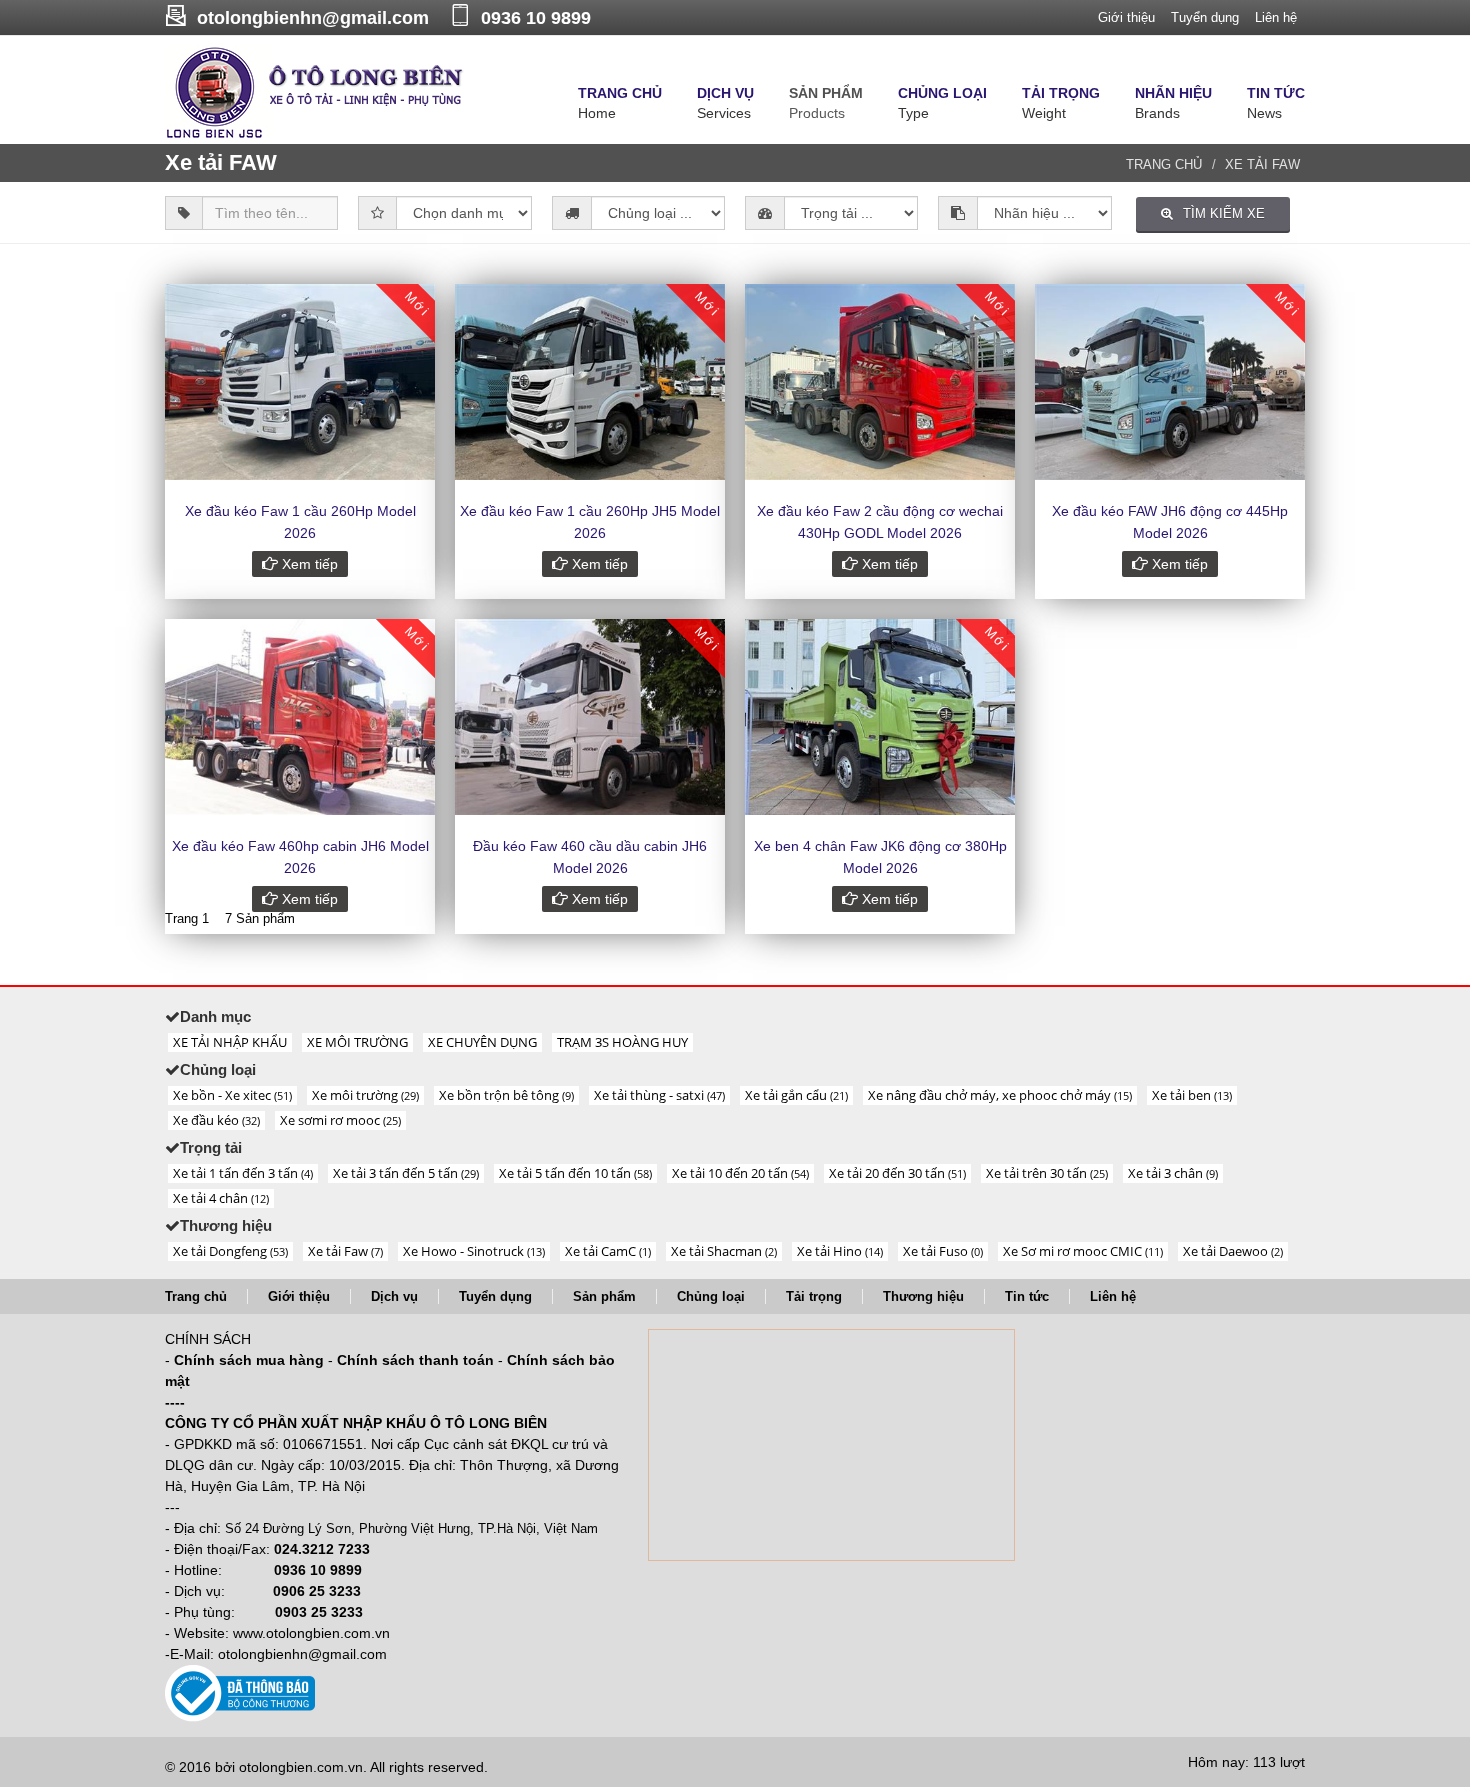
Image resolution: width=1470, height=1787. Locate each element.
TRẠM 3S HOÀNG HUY (622, 1042)
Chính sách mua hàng (249, 1360)
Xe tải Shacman (724, 1251)
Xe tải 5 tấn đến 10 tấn (575, 1173)
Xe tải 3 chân (1173, 1173)
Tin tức (1027, 1296)
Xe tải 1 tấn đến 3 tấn (243, 1173)
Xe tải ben (1192, 1095)
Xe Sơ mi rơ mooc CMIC (1083, 1251)
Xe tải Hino (840, 1251)
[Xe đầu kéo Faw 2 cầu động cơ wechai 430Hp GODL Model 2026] (880, 382)
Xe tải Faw (345, 1251)
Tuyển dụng (1205, 17)
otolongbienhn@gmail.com (313, 18)
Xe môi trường (365, 1095)
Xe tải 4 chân (221, 1198)
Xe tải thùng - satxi (659, 1095)
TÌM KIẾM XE (1224, 213)
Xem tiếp (308, 564)
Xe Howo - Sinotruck (474, 1251)
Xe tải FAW (1262, 164)
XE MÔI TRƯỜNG (357, 1042)
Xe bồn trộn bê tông (506, 1095)
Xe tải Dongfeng (230, 1251)
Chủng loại (711, 1296)
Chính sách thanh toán (415, 1360)
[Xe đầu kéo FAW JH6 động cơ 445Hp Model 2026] (1170, 382)
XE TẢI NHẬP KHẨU (230, 1042)
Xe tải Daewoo (1233, 1251)
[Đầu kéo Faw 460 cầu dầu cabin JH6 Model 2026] (590, 717)
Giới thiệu (1126, 17)
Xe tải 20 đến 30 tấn (897, 1173)
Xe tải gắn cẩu (796, 1095)
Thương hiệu (923, 1296)
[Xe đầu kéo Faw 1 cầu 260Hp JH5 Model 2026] (590, 382)
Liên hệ (1276, 17)
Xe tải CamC (608, 1251)
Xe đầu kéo (216, 1120)
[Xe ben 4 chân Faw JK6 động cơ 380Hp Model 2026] (880, 717)
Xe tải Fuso (943, 1251)
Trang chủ (1164, 164)
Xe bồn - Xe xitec (232, 1095)
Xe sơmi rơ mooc (340, 1120)
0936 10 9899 (536, 18)
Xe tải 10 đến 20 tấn (740, 1173)
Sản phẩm (604, 1296)
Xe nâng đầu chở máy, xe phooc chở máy (1000, 1095)
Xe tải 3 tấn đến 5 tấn (406, 1173)
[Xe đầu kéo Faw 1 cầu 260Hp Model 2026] (300, 382)
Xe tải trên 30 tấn (1047, 1173)
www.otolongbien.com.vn (311, 1633)
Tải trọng (814, 1296)
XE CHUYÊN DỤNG (482, 1042)
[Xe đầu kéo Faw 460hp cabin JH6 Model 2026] (300, 717)
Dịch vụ (394, 1296)
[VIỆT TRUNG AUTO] (315, 91)
